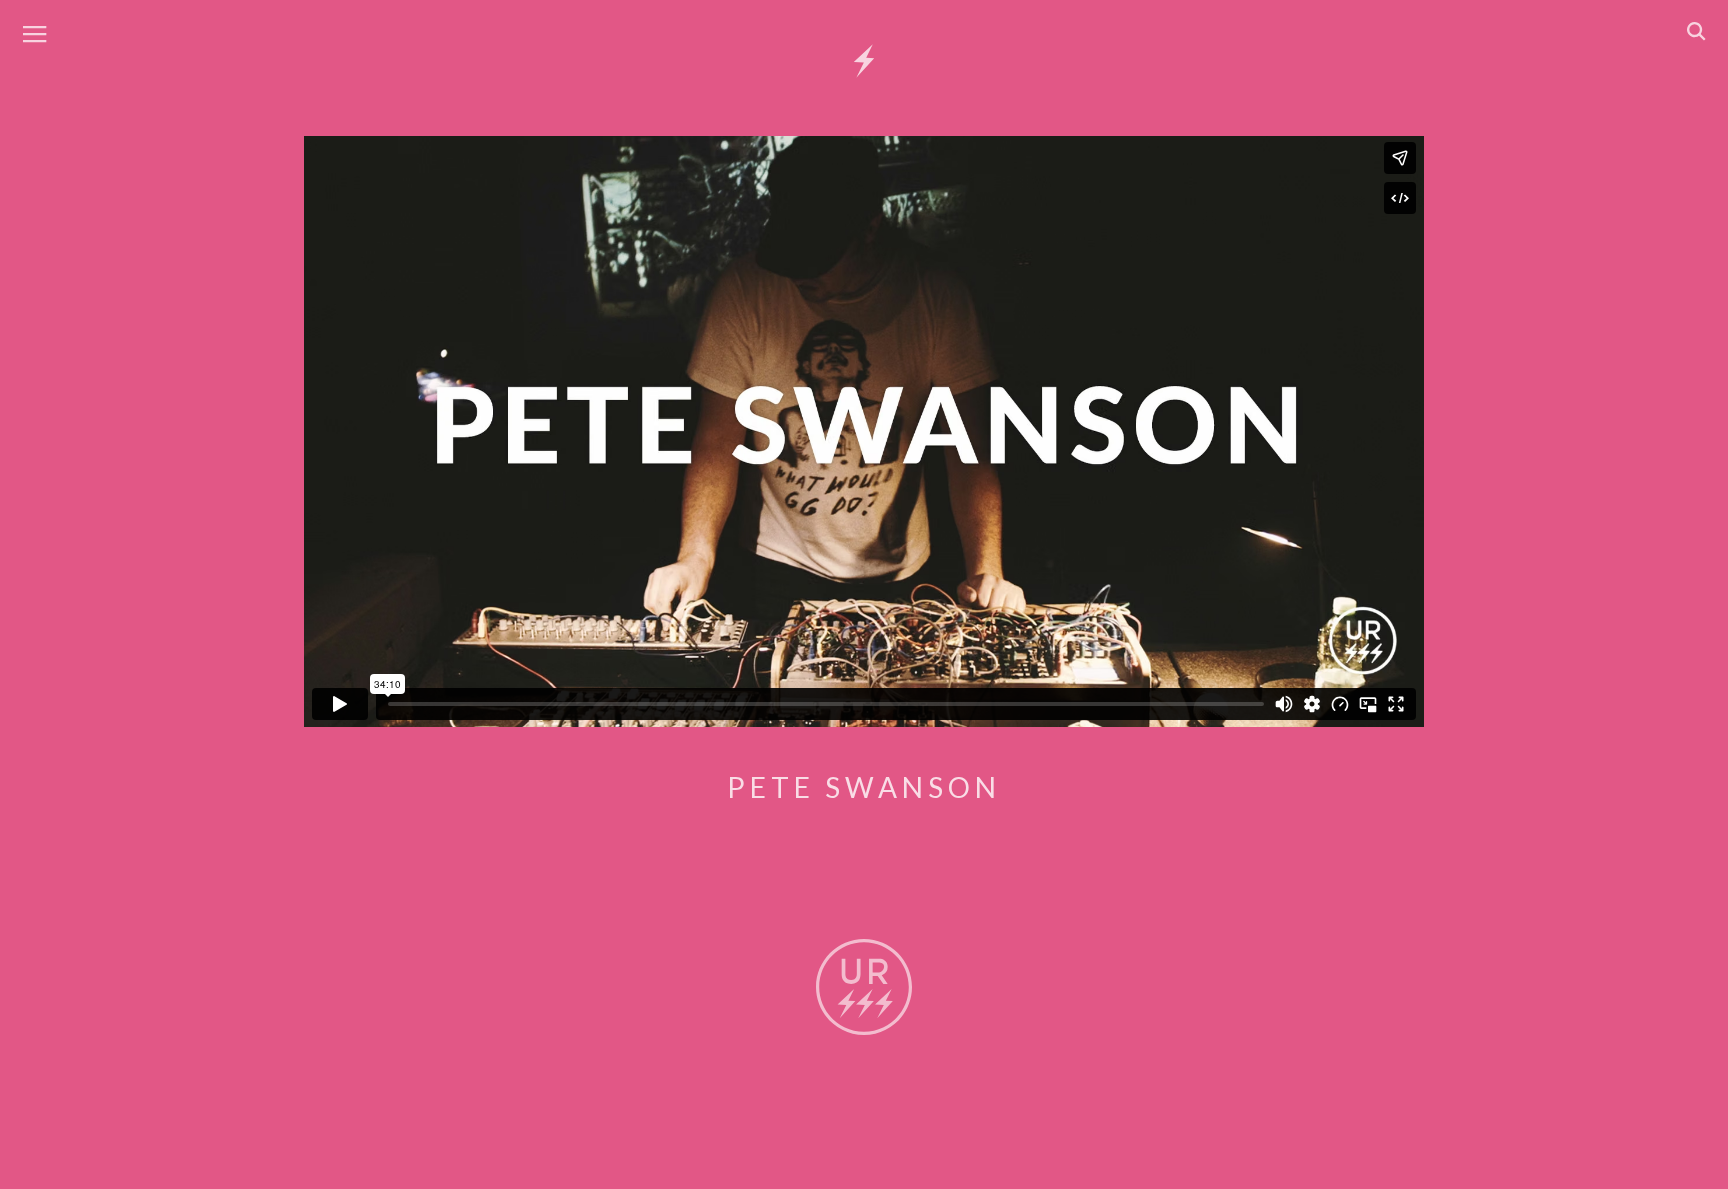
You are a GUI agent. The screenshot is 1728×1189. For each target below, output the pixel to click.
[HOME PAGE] (864, 62)
